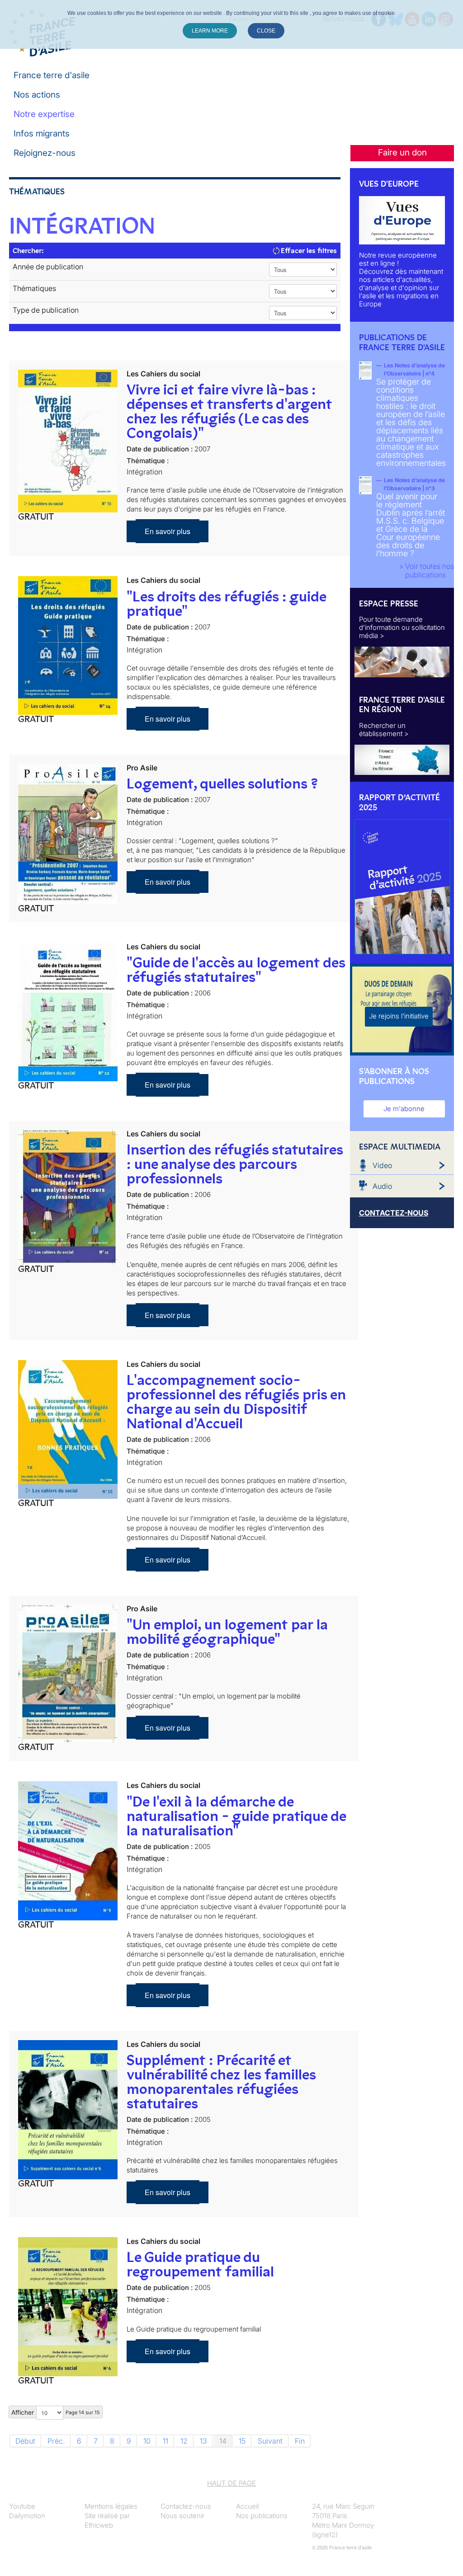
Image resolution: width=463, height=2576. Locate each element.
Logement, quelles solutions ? (222, 784)
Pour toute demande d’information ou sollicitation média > (402, 627)
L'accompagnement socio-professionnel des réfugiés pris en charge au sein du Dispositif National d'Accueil (236, 1402)
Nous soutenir (182, 2516)
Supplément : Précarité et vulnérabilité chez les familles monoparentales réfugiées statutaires (221, 2082)
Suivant (270, 2441)
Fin (300, 2441)
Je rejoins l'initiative (399, 1016)
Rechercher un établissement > (384, 730)
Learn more (210, 31)
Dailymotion (27, 2516)
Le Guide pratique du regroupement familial (200, 2264)
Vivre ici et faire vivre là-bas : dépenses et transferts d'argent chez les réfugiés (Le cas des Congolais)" (229, 411)
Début (25, 2441)
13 (203, 2441)
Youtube (22, 2506)
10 (147, 2441)
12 (184, 2441)
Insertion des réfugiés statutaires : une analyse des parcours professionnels (235, 1164)
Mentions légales (111, 2506)
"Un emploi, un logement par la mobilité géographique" (227, 1632)
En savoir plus (168, 531)
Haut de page (231, 2483)
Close (266, 31)
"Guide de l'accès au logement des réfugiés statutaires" (236, 970)
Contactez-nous (186, 2506)
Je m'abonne (404, 1109)
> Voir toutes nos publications (426, 570)
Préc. (56, 2441)
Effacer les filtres (308, 251)
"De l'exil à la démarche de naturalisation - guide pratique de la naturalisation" (236, 1816)
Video (382, 1165)
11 (165, 2441)
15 (242, 2441)
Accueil (247, 2506)
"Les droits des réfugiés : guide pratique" (226, 604)
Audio (382, 1186)
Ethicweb (99, 2525)
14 (223, 2441)
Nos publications (262, 2516)
